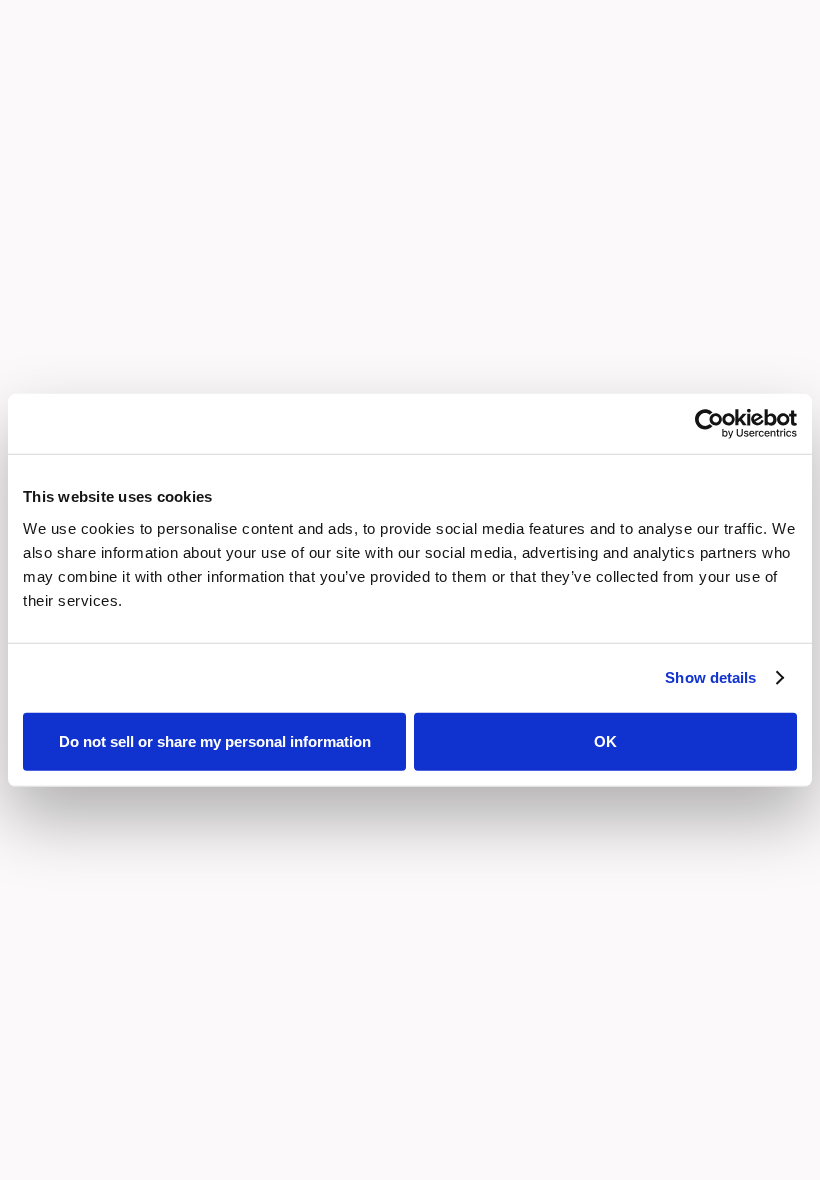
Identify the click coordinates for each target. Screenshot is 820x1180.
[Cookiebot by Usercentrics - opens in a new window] (709, 424)
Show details (710, 677)
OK (605, 740)
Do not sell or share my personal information (215, 740)
